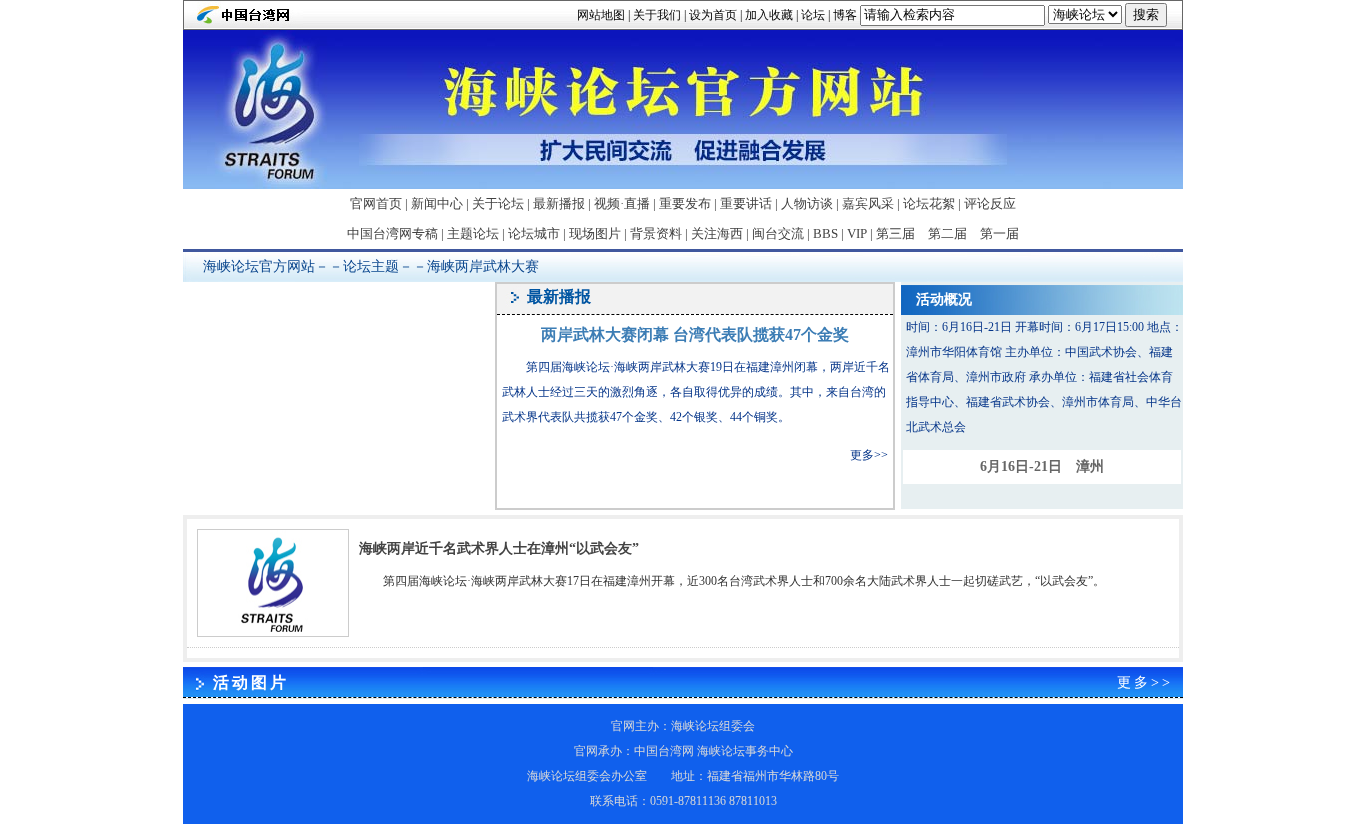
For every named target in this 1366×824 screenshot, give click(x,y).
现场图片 (595, 233)
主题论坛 (473, 233)
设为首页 (713, 15)
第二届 (947, 233)
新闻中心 (437, 203)
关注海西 (717, 233)
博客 (845, 15)
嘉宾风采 (868, 203)
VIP (857, 233)
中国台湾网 (664, 751)
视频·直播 (622, 203)
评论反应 (990, 203)
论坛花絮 (929, 203)
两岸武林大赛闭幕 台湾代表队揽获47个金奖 (695, 334)
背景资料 (656, 233)
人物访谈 (807, 203)
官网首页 (376, 203)
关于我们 (657, 15)
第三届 (895, 233)
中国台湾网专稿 (392, 233)
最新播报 (559, 203)
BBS (825, 233)
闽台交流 (778, 233)
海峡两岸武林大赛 (483, 266)
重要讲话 (746, 203)
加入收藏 (769, 15)
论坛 (813, 15)
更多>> (869, 455)
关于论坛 (498, 203)
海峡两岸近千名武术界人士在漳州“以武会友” (499, 548)
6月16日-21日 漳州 (1042, 466)
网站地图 (601, 15)
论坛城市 (534, 233)
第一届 (999, 233)
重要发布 (685, 203)
